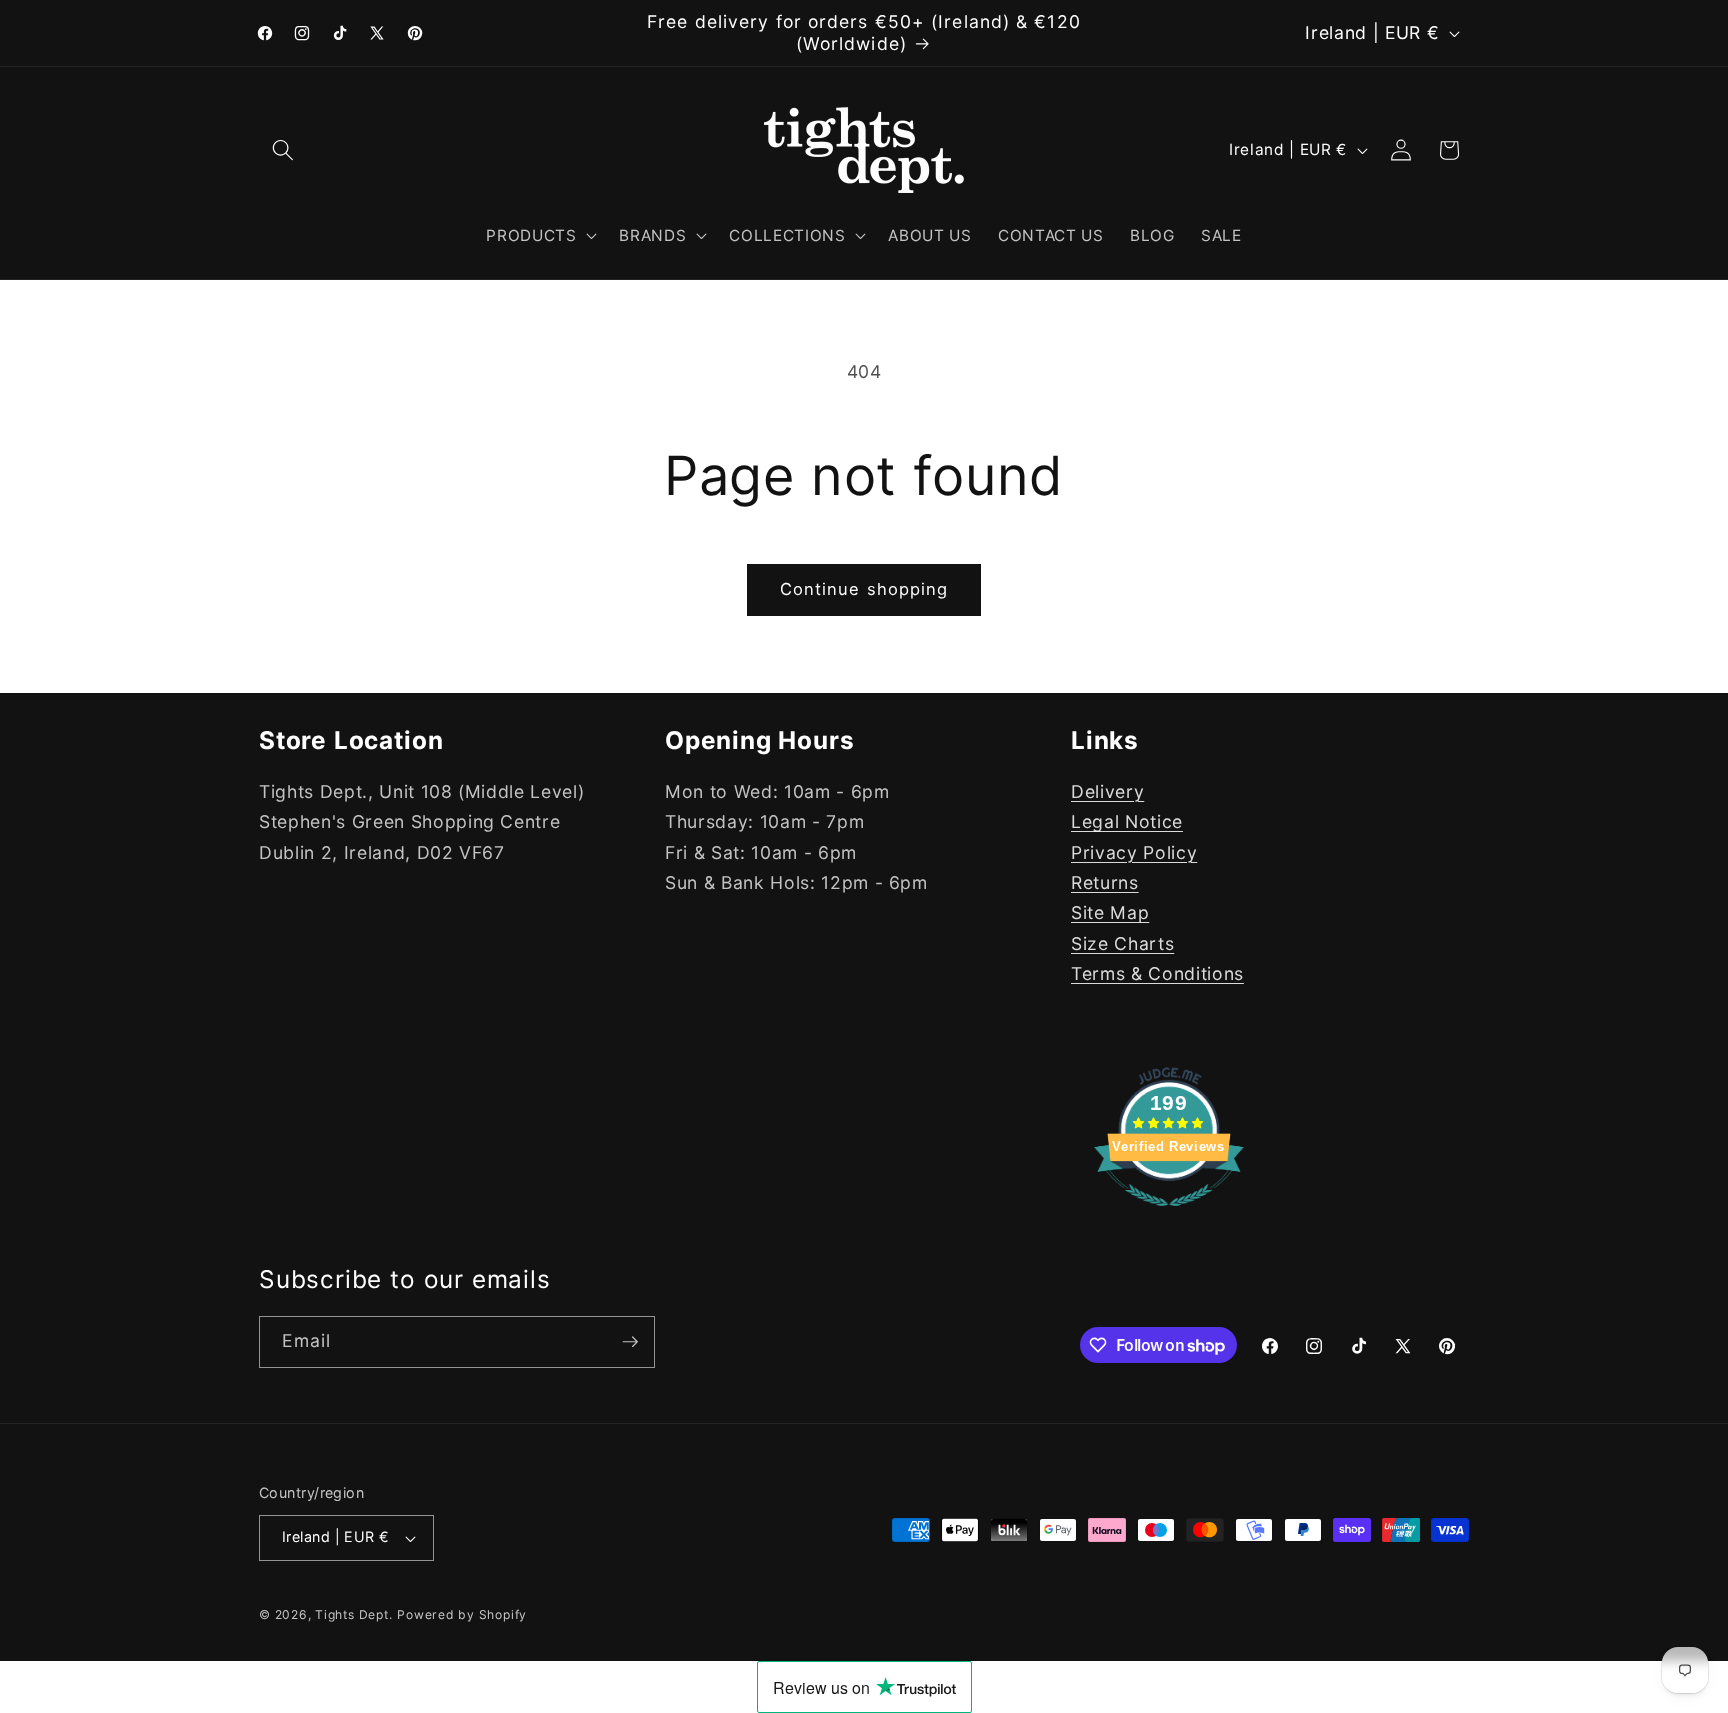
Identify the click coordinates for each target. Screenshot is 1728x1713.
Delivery (1107, 791)
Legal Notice (1127, 821)
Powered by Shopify (462, 1614)
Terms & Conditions (1157, 973)
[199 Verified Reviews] (1169, 1215)
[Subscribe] (630, 1342)
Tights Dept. (353, 1614)
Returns (1105, 882)
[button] (283, 150)
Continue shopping (864, 589)
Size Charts (1122, 943)
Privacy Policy (1134, 852)
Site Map (1110, 912)
